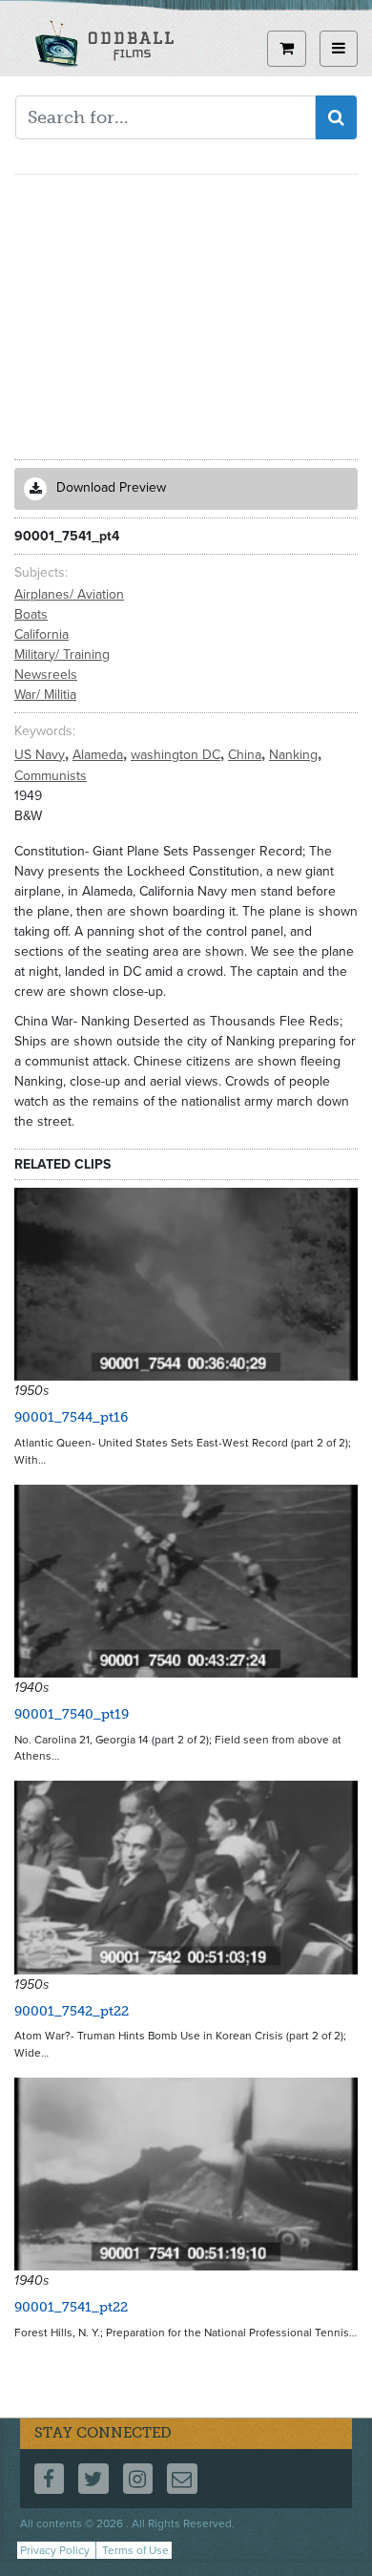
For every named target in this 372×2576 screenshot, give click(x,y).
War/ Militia (45, 695)
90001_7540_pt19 (72, 1714)
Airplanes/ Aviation (69, 594)
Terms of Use (135, 2550)
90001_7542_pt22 (72, 2011)
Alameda (100, 755)
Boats (31, 614)
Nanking (295, 755)
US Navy (41, 755)
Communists (51, 776)
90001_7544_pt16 (71, 1417)
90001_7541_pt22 (71, 2307)
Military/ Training (62, 655)
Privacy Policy (55, 2550)
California (41, 634)
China (247, 755)
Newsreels (46, 675)
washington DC (177, 755)
